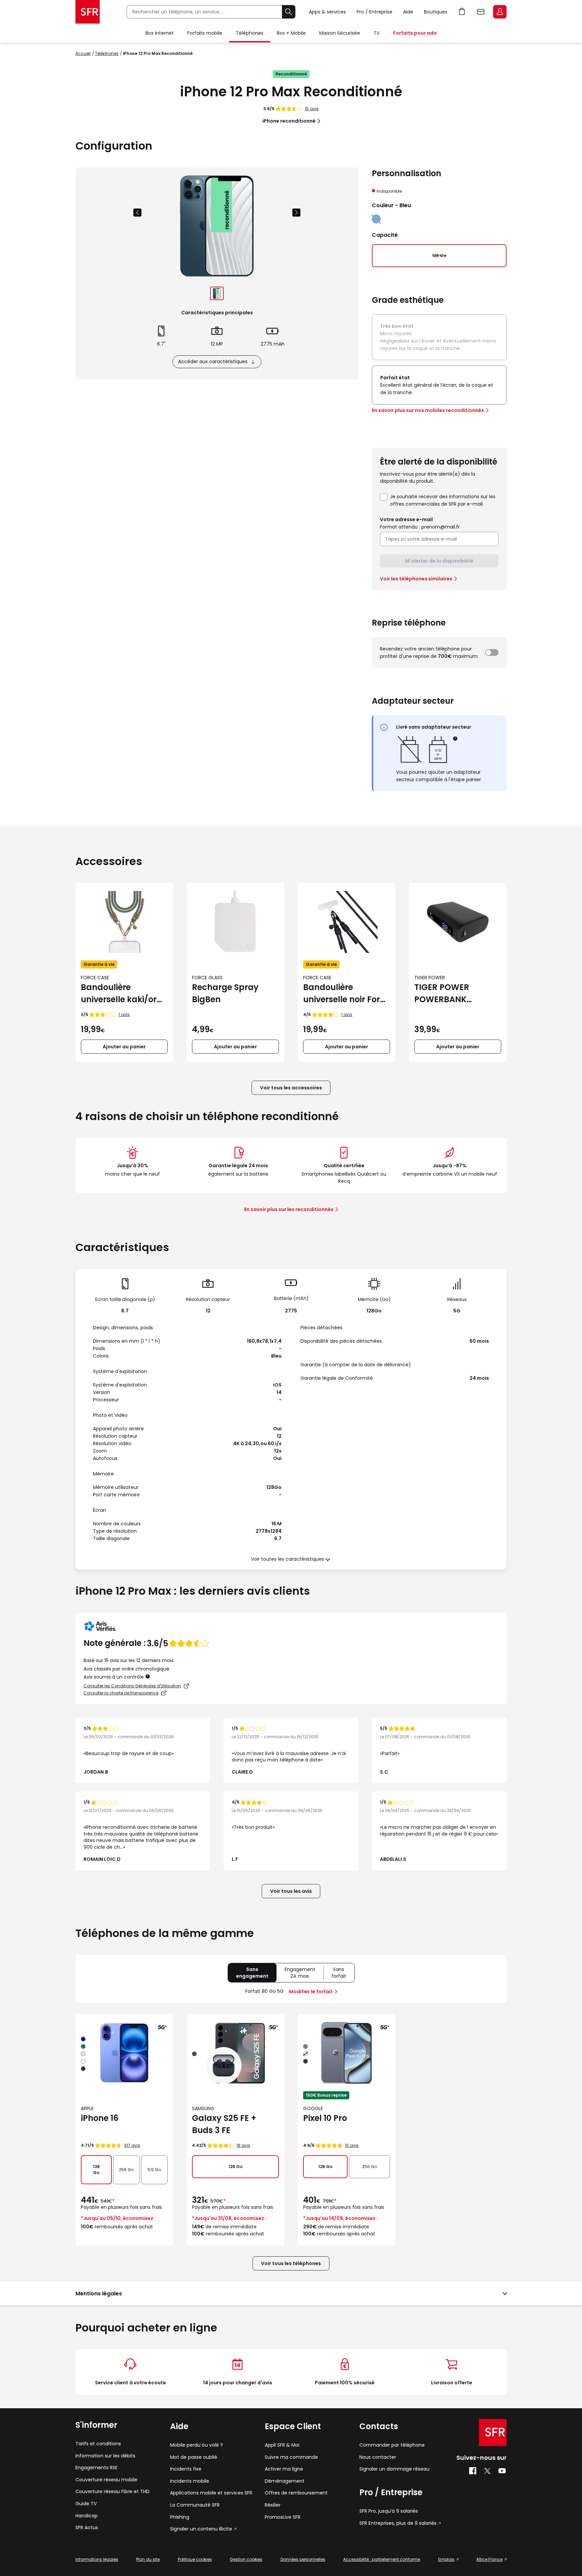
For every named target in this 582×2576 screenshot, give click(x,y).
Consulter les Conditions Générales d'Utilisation (132, 1686)
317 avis (132, 2145)
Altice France (489, 2559)
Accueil (83, 53)
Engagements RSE (96, 2468)
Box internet (160, 33)
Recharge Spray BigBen (225, 993)
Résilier (273, 2505)
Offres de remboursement (296, 2493)
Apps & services (327, 12)
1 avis (124, 1014)
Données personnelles (303, 2559)
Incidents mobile (190, 2481)
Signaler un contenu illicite (201, 2529)
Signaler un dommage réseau (394, 2469)
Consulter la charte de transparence (121, 1693)
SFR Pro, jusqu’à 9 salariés (389, 2511)
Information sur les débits (105, 2456)
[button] (456, 739)
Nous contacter (378, 2457)
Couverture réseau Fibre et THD (112, 2492)
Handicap (87, 2516)
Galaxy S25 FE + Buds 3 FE (224, 2124)
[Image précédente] (137, 213)
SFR (493, 2432)
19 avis (243, 2145)
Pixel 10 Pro (325, 2118)
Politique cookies (195, 2559)
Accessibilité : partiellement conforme (382, 2559)
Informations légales (97, 2559)
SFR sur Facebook (473, 2471)
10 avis (352, 2145)
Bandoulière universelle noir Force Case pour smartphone (346, 994)
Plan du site (148, 2559)
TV (377, 33)
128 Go (96, 2170)
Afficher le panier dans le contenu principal (462, 12)
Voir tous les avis (291, 1891)
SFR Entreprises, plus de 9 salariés (398, 2523)
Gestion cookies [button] (246, 2559)
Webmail (481, 12)
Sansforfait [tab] (343, 1974)
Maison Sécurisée (340, 33)
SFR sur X (487, 2471)
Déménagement (285, 2481)
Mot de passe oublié (194, 2457)
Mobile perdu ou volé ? (197, 2445)
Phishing (180, 2517)
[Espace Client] (499, 12)
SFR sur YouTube (502, 2471)
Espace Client (500, 12)
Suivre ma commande (291, 2457)
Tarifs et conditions (98, 2444)
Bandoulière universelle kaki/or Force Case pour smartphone (119, 994)
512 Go (154, 2170)
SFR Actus (87, 2528)
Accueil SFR (88, 12)
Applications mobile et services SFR (211, 2493)
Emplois (446, 2559)
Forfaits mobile (205, 33)
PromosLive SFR (283, 2517)
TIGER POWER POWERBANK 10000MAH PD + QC (453, 994)
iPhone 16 (100, 2118)
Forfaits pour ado (415, 33)
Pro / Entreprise (375, 12)
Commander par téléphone (392, 2445)
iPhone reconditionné (289, 121)
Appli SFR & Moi (282, 2445)
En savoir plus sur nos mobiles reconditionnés (428, 410)
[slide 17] (217, 293)
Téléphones (250, 33)
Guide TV (86, 2504)
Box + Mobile (291, 33)
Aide (408, 12)
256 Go (126, 2170)
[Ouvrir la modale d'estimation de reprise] (492, 653)
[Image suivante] (296, 213)
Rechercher (289, 12)
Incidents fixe (186, 2469)
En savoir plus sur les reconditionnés (289, 1209)
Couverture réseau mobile (106, 2480)
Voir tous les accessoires (291, 1088)
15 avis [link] (312, 109)
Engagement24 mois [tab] (304, 1974)
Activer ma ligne (284, 2469)
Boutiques (436, 12)
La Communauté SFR (195, 2505)
